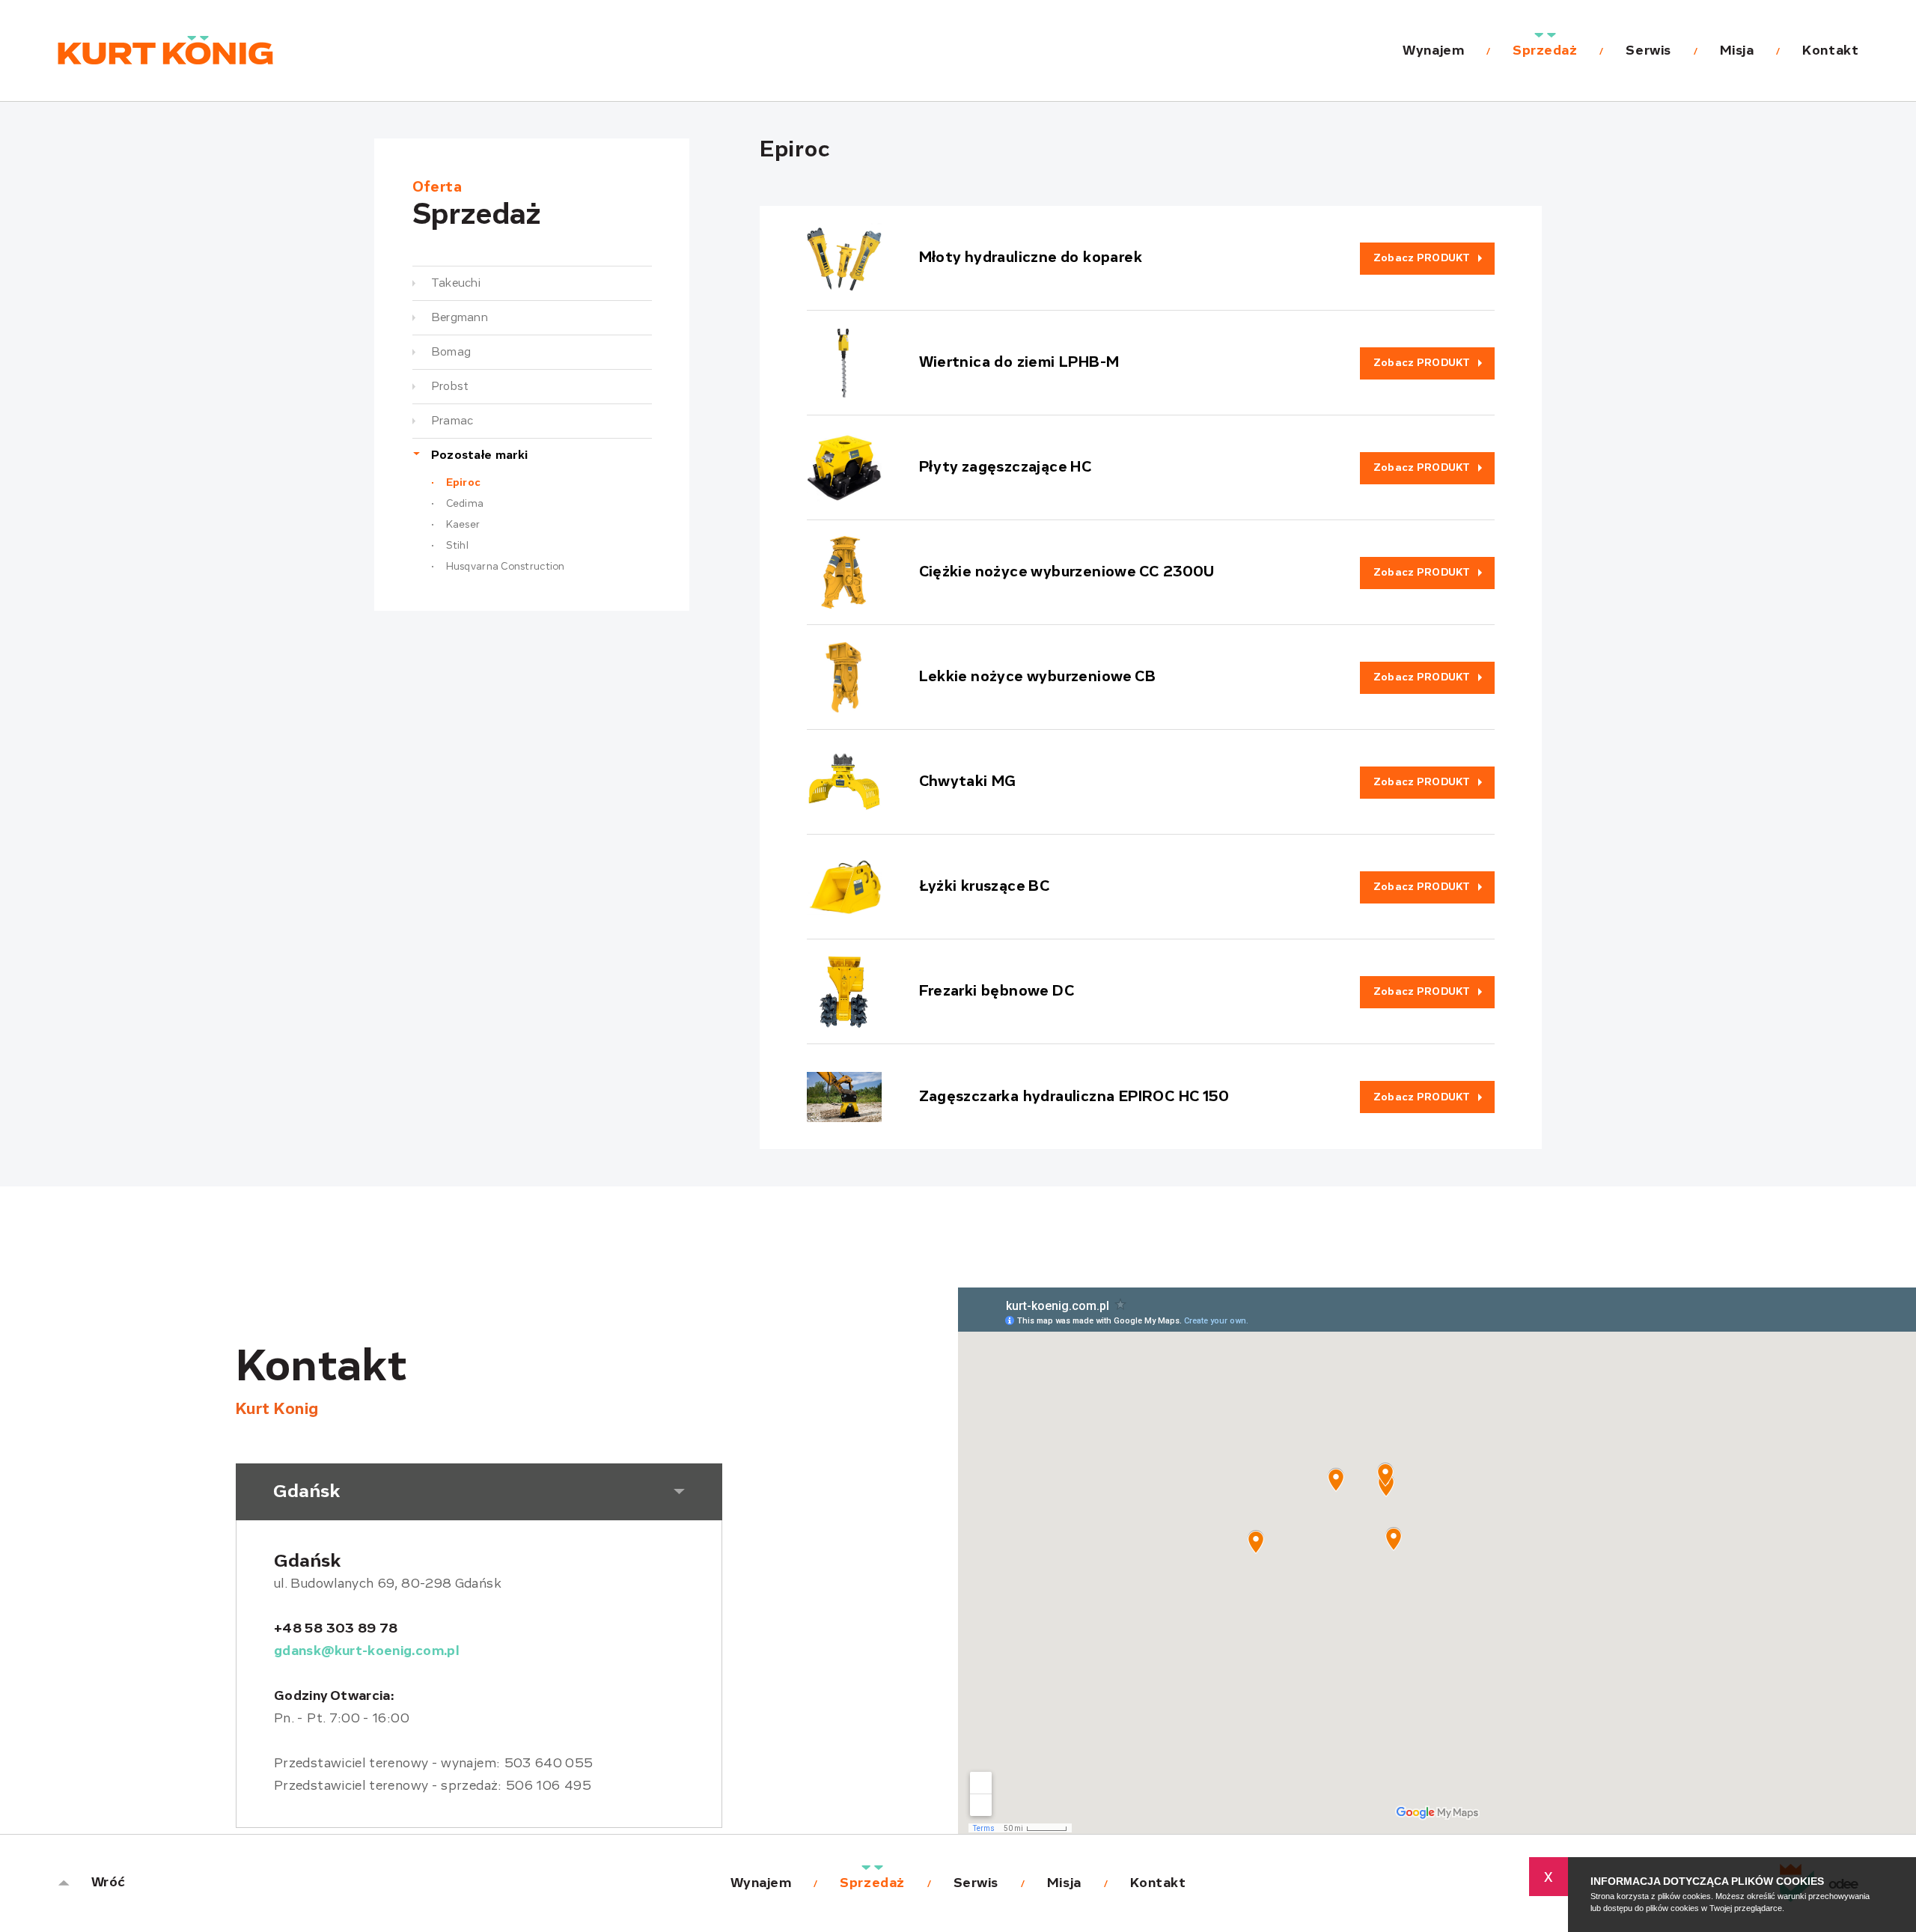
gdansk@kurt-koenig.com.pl (366, 1651)
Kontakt (1830, 51)
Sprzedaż (1545, 51)
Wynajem (1433, 51)
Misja (1737, 51)
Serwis (1648, 51)
